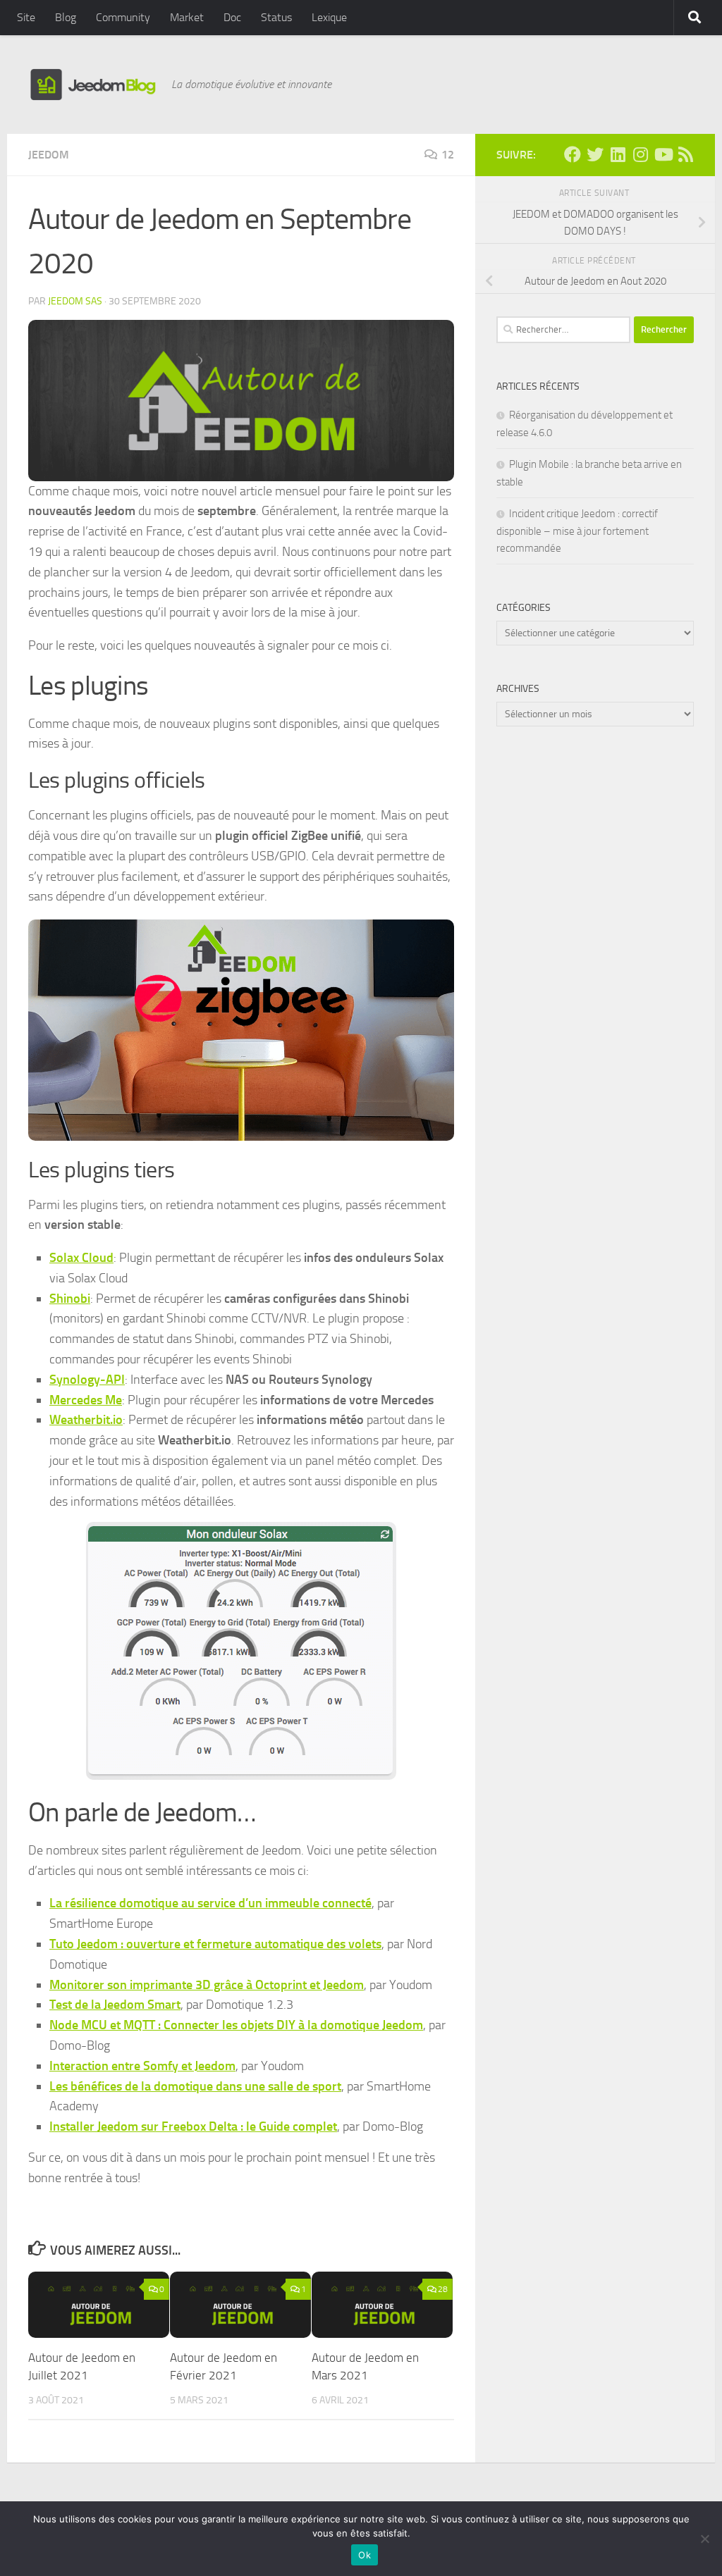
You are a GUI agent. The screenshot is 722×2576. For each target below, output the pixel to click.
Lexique (329, 17)
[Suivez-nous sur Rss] (685, 154)
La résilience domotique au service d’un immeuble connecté (210, 1903)
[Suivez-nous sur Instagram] (640, 154)
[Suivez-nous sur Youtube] (663, 154)
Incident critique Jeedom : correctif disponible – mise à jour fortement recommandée (577, 531)
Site (26, 17)
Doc (232, 17)
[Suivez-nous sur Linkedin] (618, 154)
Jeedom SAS (75, 301)
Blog (66, 17)
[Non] (704, 2539)
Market (187, 17)
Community (123, 17)
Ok (365, 2555)
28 (443, 2289)
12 (448, 155)
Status (276, 17)
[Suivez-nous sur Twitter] (595, 154)
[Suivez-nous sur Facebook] (573, 154)
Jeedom (49, 155)
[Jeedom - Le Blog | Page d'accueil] (93, 85)
